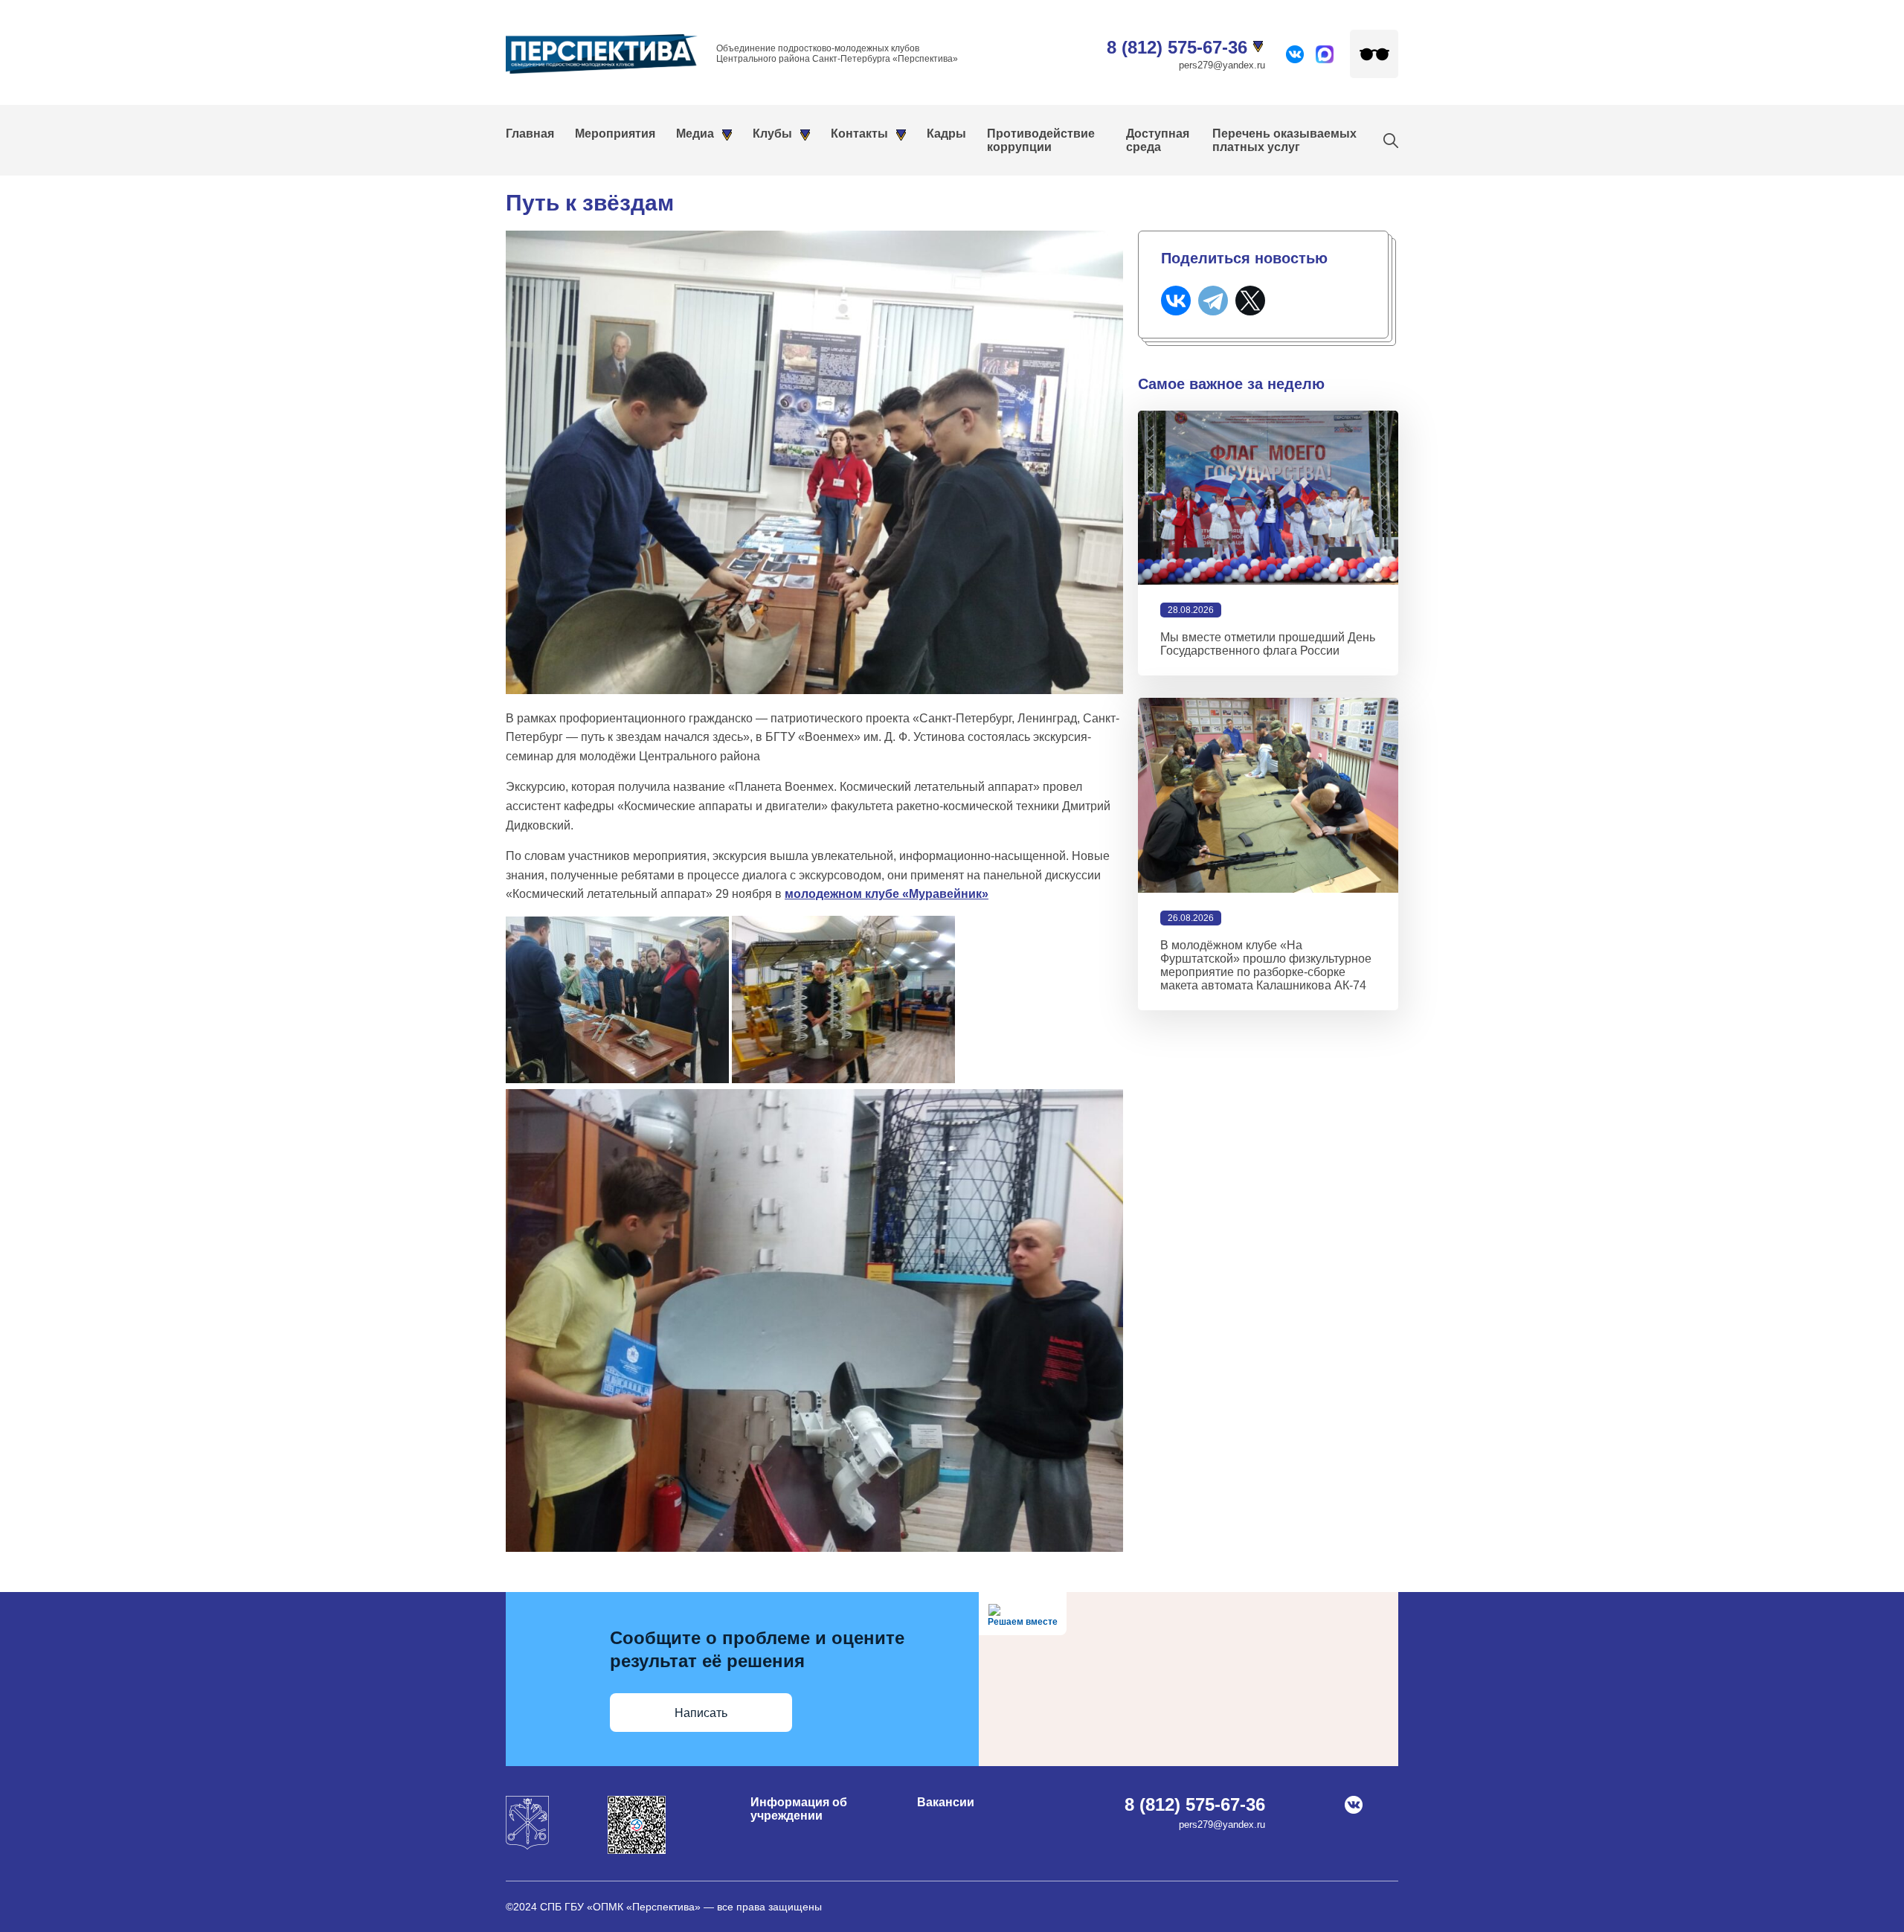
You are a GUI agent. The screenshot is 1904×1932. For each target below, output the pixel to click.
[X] (1250, 301)
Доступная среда (1158, 140)
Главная (530, 134)
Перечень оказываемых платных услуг (1284, 140)
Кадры (946, 134)
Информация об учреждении (799, 1809)
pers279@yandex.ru (1222, 65)
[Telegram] (1213, 301)
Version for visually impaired (1374, 54)
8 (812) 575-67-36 (1177, 47)
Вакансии (946, 1802)
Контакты (859, 134)
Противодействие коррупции (1041, 140)
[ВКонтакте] (1176, 301)
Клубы (772, 134)
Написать (701, 1713)
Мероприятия (615, 134)
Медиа (695, 134)
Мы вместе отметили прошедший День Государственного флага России (1268, 644)
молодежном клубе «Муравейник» (887, 894)
